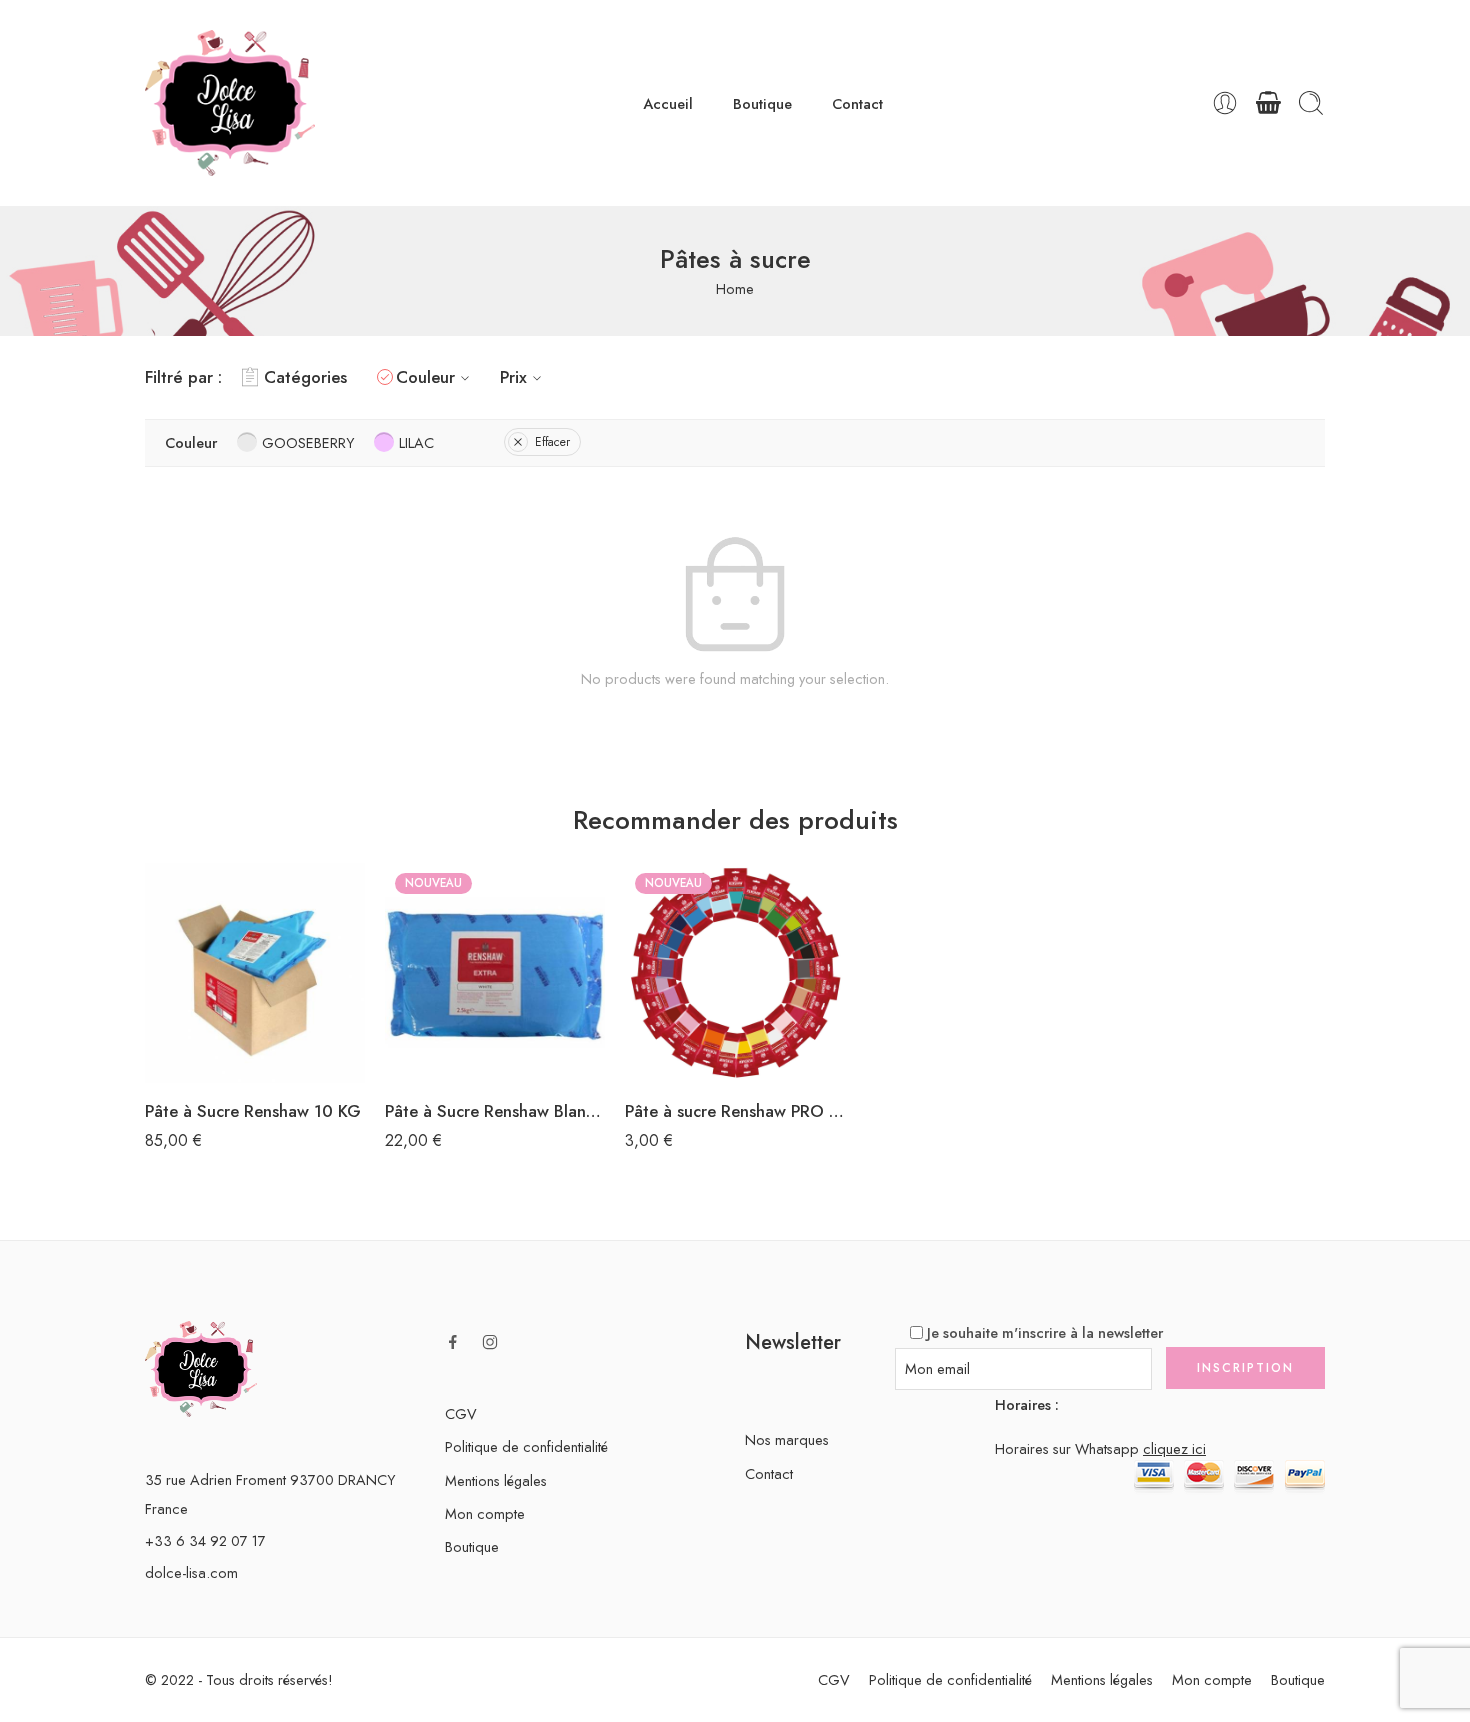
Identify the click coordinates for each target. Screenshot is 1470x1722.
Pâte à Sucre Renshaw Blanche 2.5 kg (495, 1111)
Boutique (762, 103)
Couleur (425, 377)
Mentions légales (496, 1480)
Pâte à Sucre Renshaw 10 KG (253, 1111)
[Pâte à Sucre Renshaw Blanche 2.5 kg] (495, 973)
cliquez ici (1174, 1448)
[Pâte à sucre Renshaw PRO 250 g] (735, 973)
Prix (513, 377)
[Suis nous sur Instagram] (490, 1342)
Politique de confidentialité (526, 1446)
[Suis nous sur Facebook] (453, 1342)
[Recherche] (1311, 103)
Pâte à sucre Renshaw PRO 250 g (735, 1111)
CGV (461, 1413)
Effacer (552, 442)
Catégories (305, 377)
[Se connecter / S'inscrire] (1225, 103)
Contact (857, 103)
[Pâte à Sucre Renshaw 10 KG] (255, 973)
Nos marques (787, 1439)
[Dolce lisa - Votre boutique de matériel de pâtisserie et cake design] (230, 103)
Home (735, 288)
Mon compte (485, 1513)
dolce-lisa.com (191, 1572)
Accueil (668, 103)
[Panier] (1268, 103)
